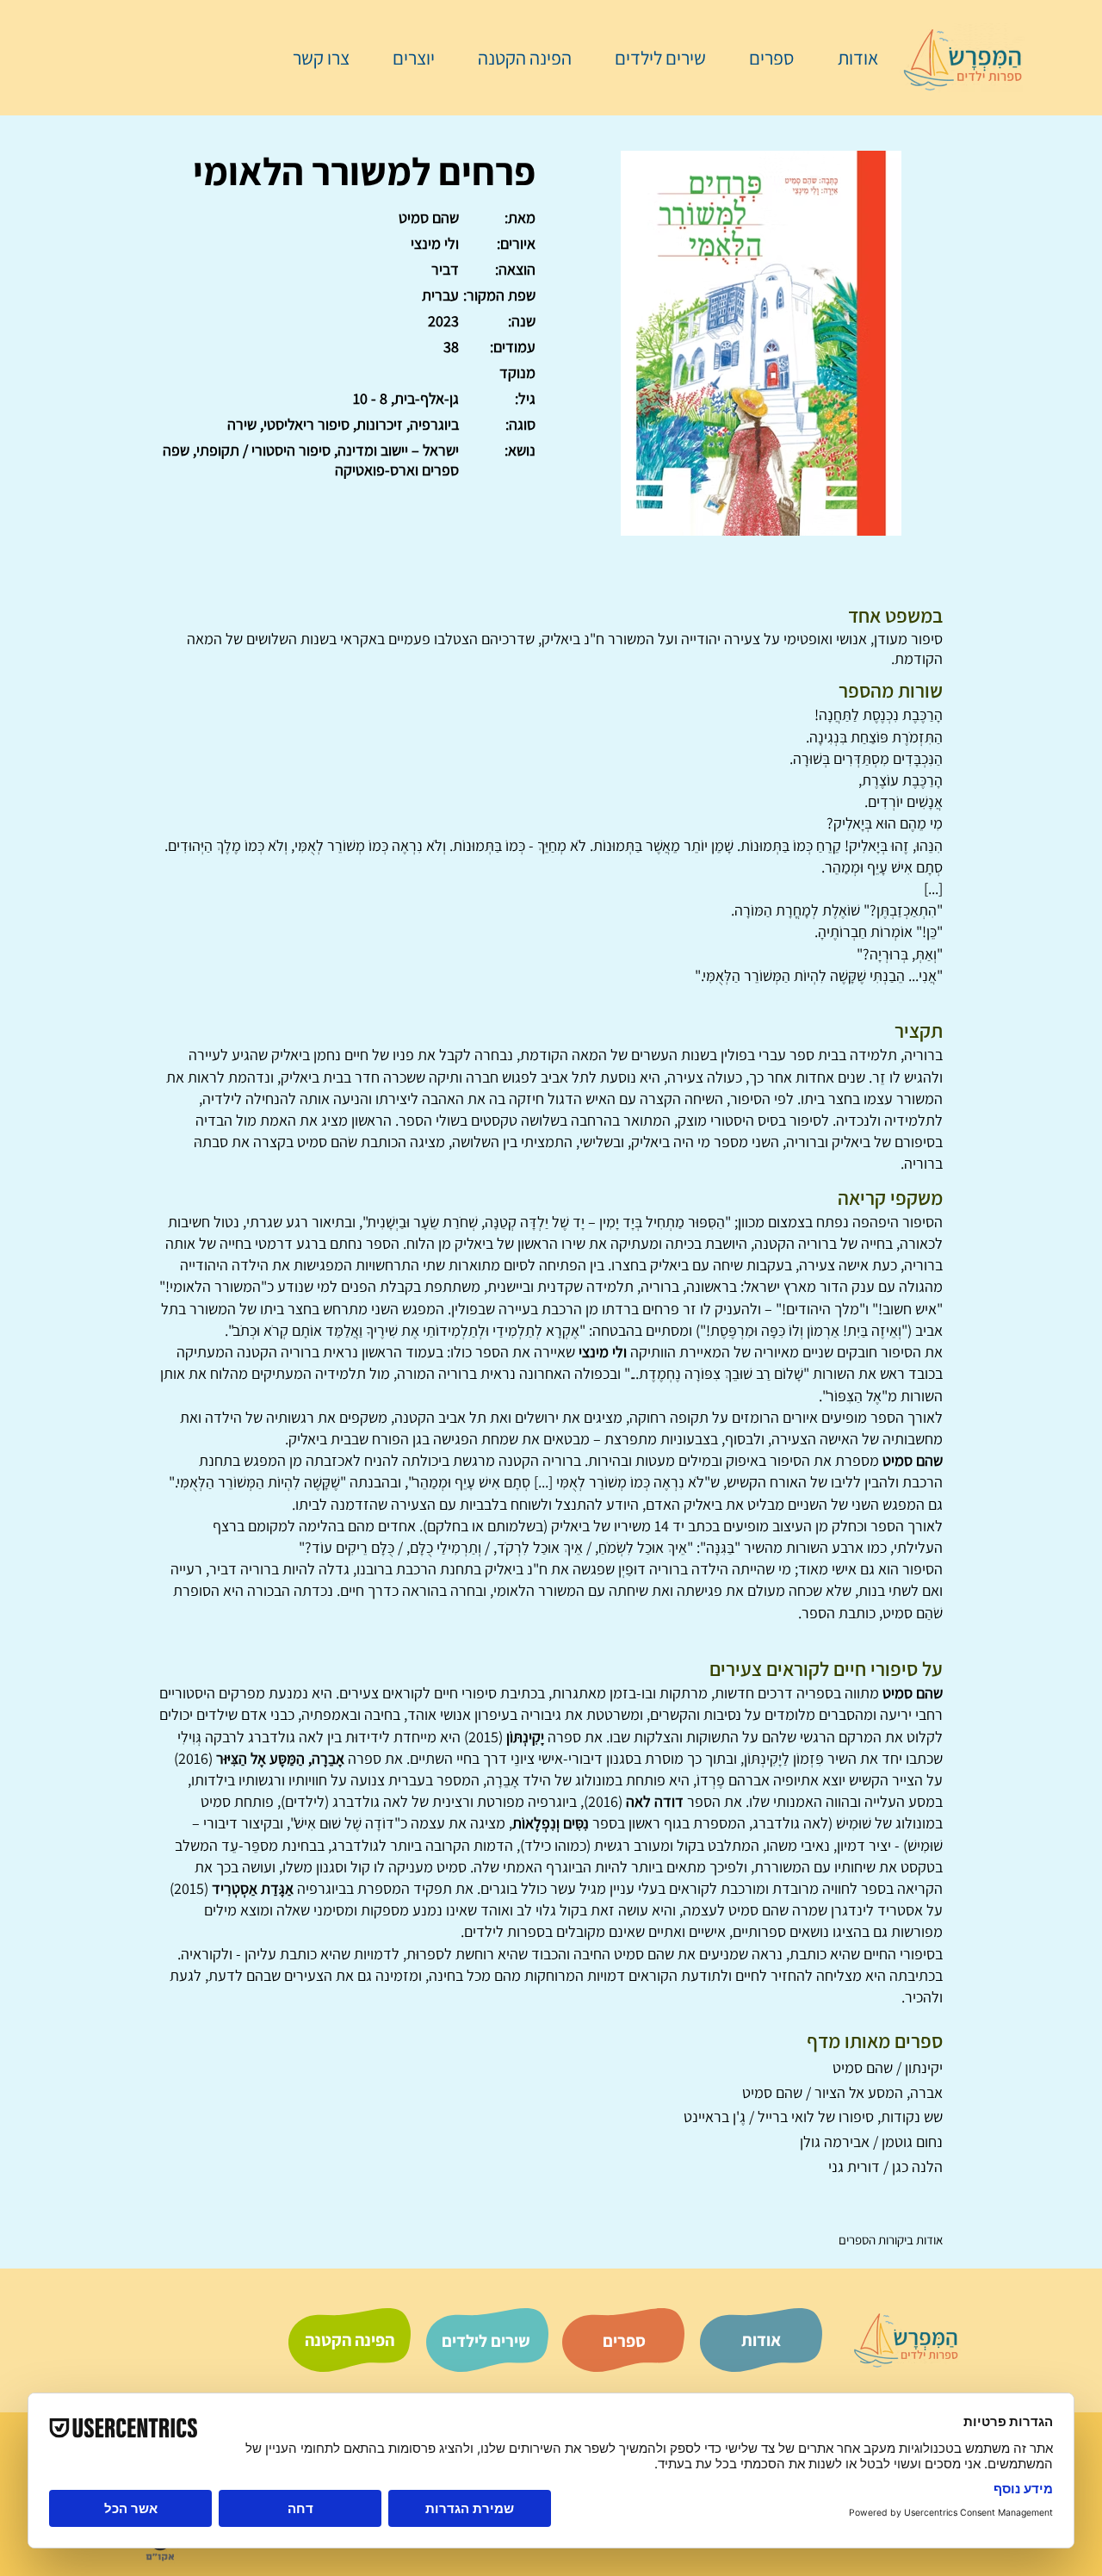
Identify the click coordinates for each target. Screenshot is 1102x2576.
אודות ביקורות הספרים (891, 2240)
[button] (763, 58)
